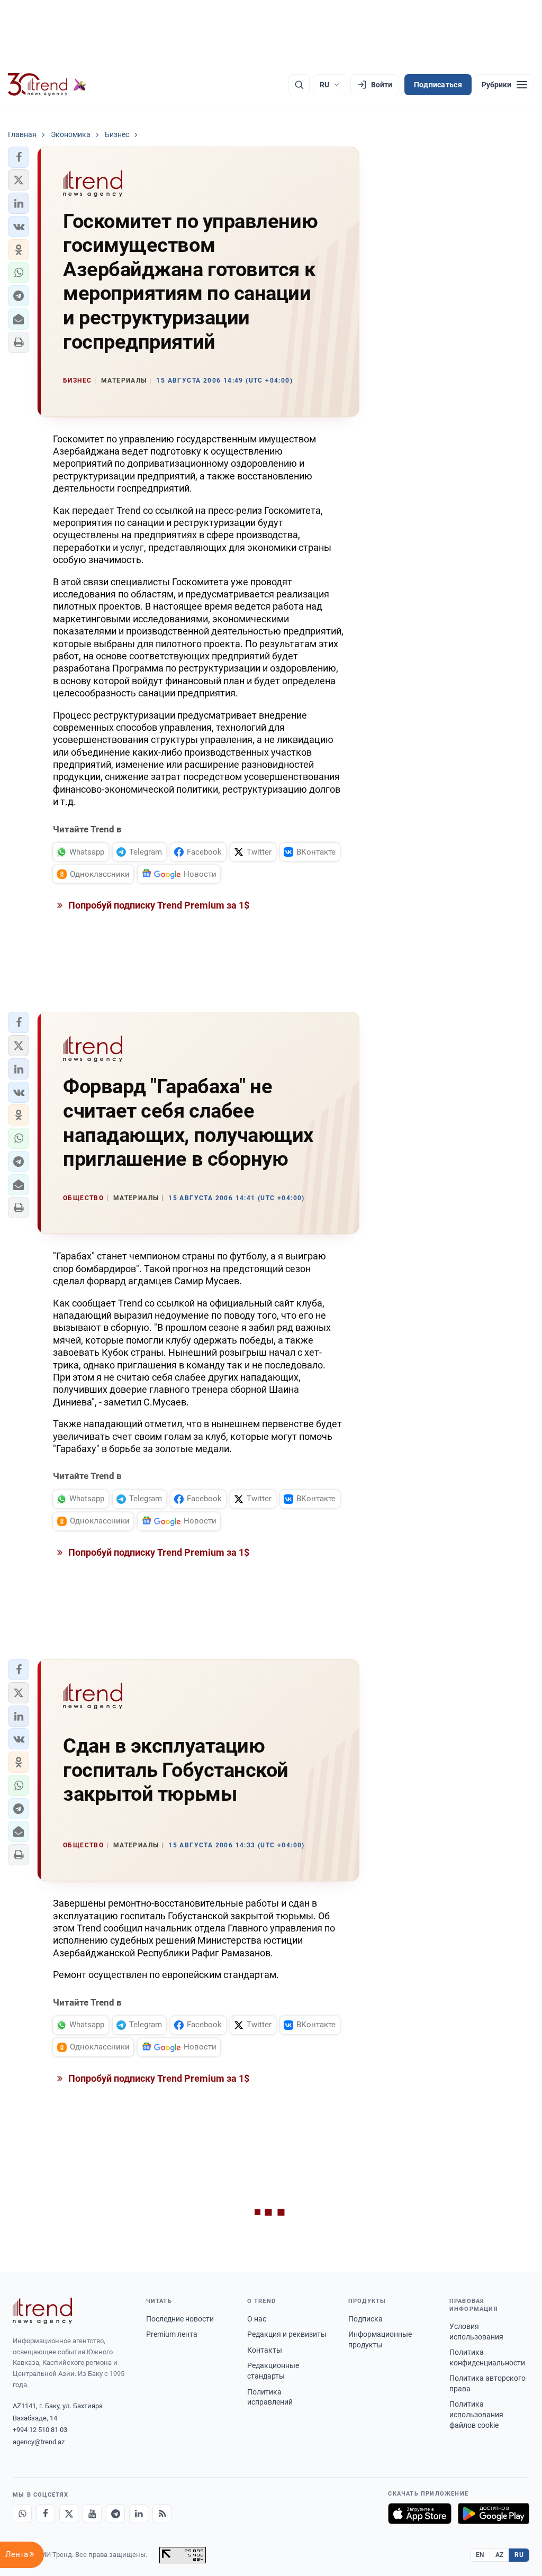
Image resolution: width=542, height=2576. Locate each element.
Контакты (265, 2350)
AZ (500, 2555)
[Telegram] (115, 2514)
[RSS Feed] (162, 2514)
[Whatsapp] (22, 2514)
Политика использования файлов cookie (476, 2414)
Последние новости (180, 2319)
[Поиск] (299, 85)
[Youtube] (92, 2514)
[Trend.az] (47, 85)
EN (480, 2555)
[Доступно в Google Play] (494, 2514)
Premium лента (172, 2334)
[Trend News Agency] (42, 2311)
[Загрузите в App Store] (420, 2514)
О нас (257, 2319)
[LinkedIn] (139, 2514)
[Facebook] (46, 2514)
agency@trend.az (39, 2442)
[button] (19, 157)
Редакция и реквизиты (287, 2334)
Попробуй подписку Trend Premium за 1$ (158, 905)
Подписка (365, 2319)
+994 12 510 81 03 (40, 2430)
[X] (69, 2514)
